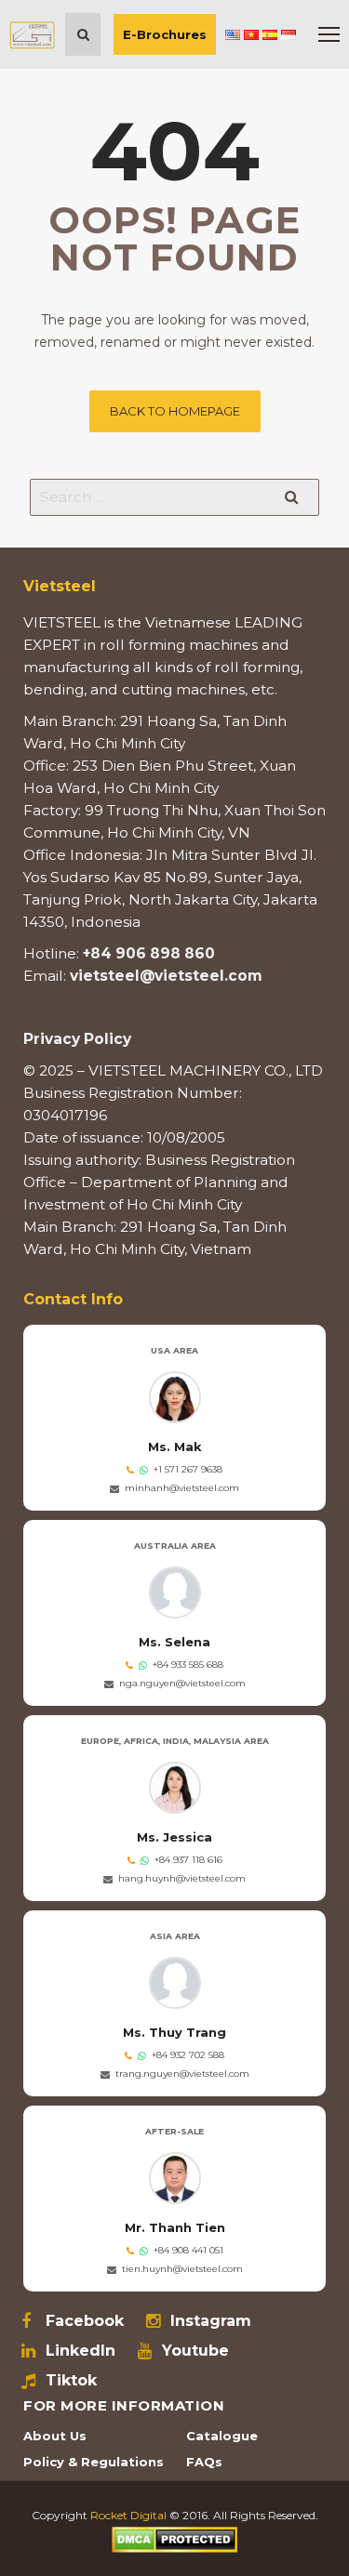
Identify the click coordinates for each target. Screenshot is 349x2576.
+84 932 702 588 (188, 2055)
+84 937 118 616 (188, 1860)
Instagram (211, 2321)
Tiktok (71, 2381)
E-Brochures (165, 34)
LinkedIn (81, 2351)
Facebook (85, 2321)
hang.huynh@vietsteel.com (182, 1878)
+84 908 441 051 (188, 2250)
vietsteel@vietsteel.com (166, 976)
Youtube (195, 2351)
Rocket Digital (128, 2515)
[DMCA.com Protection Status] (174, 2538)
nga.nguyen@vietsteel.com (182, 1683)
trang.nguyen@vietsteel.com (182, 2074)
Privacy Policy (77, 1039)
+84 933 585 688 (188, 1664)
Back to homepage (175, 411)
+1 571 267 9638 (188, 1469)
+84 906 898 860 (149, 953)
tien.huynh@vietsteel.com (182, 2269)
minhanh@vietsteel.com (182, 1488)
